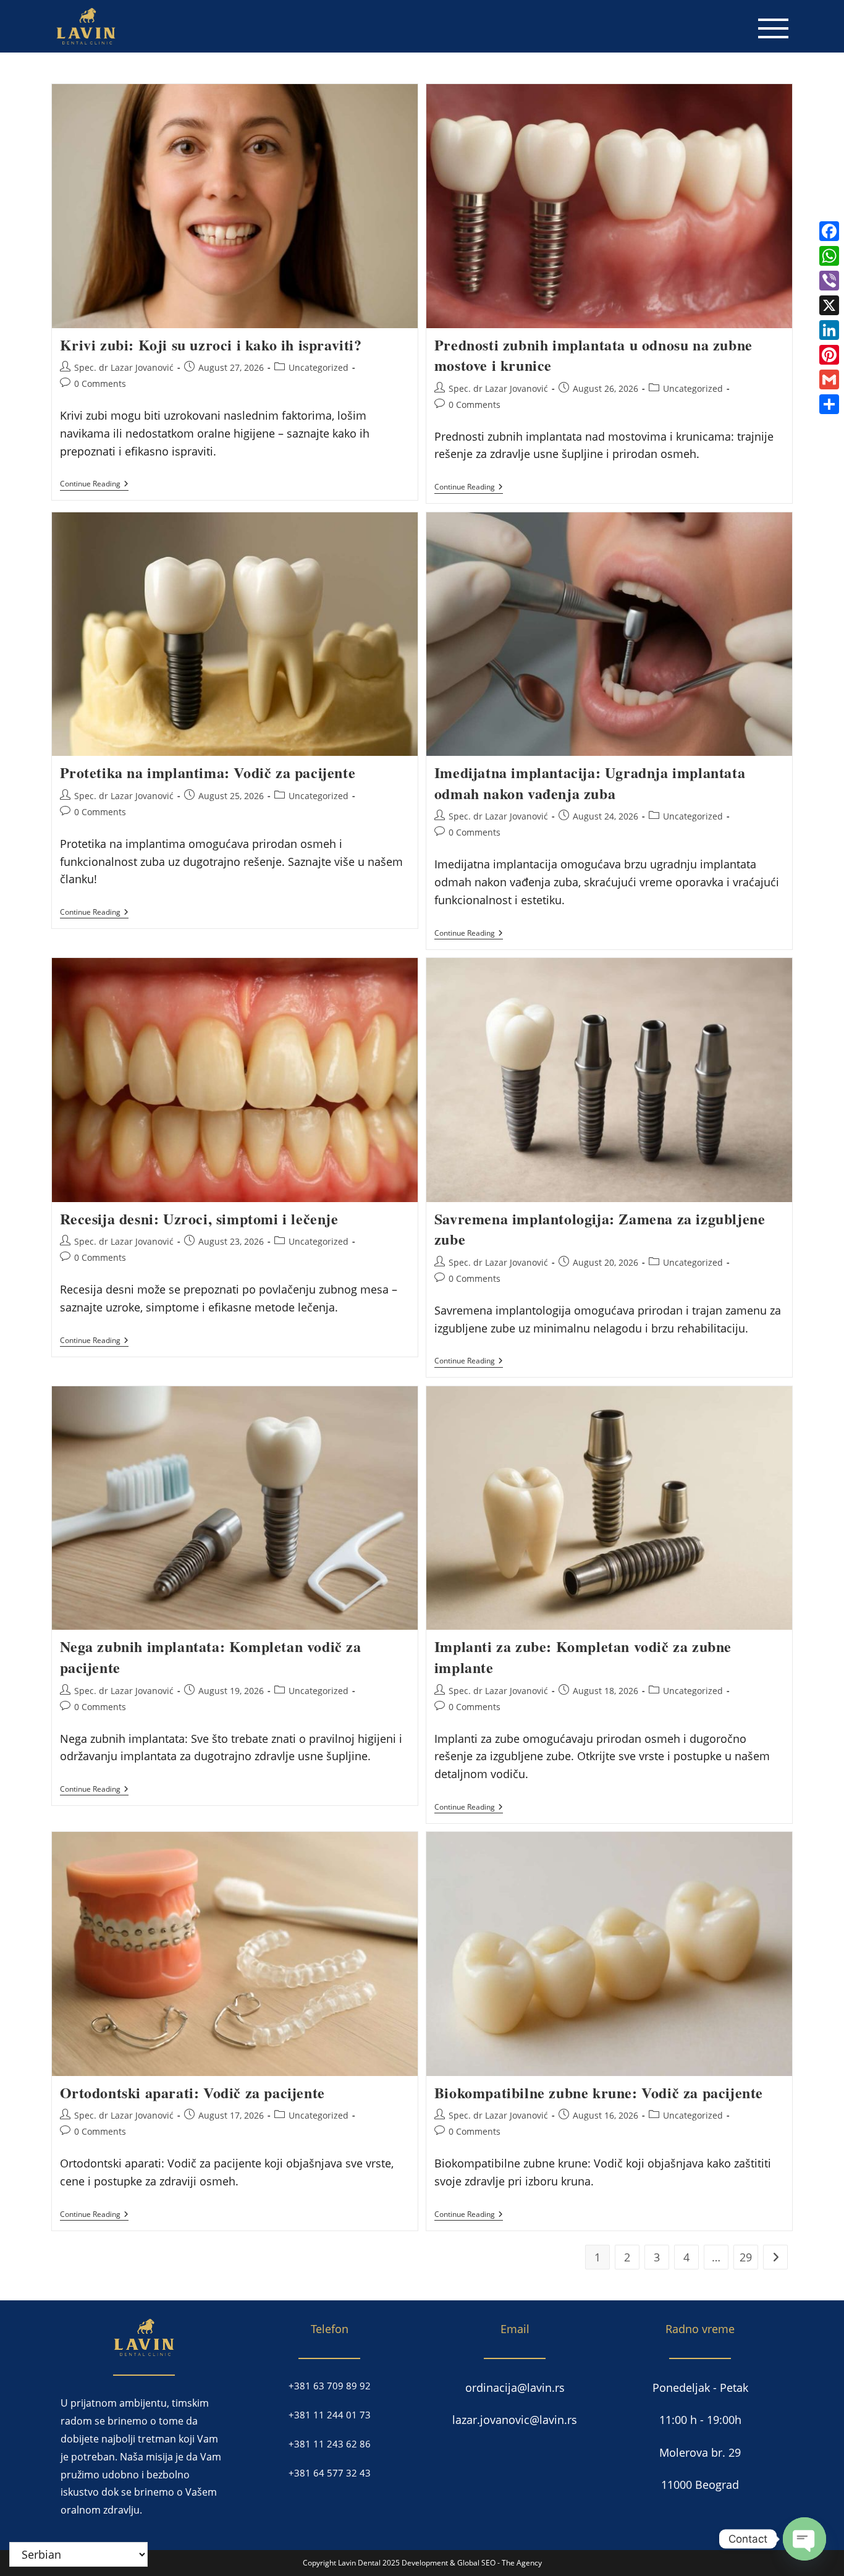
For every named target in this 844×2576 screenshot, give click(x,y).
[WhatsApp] (829, 256)
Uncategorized (319, 367)
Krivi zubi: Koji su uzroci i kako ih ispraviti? (211, 345)
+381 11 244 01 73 (330, 2415)
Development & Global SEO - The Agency (472, 2563)
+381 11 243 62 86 (330, 2444)
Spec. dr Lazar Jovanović (124, 367)
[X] (829, 305)
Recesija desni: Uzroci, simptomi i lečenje (199, 1218)
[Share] (829, 404)
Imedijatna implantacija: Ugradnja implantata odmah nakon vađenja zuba (590, 783)
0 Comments (100, 383)
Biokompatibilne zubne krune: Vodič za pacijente (599, 2092)
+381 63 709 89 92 (330, 2386)
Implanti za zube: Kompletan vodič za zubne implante (583, 1657)
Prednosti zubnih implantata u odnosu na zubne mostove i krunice (593, 355)
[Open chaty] (804, 2539)
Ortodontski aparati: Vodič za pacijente (192, 2092)
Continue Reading (94, 485)
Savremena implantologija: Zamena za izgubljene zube (600, 1229)
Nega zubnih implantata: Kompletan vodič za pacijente (211, 1657)
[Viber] (829, 281)
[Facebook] (829, 231)
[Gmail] (829, 379)
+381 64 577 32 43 (330, 2473)
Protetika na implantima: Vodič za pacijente (208, 772)
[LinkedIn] (829, 330)
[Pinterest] (829, 355)
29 (746, 2257)
